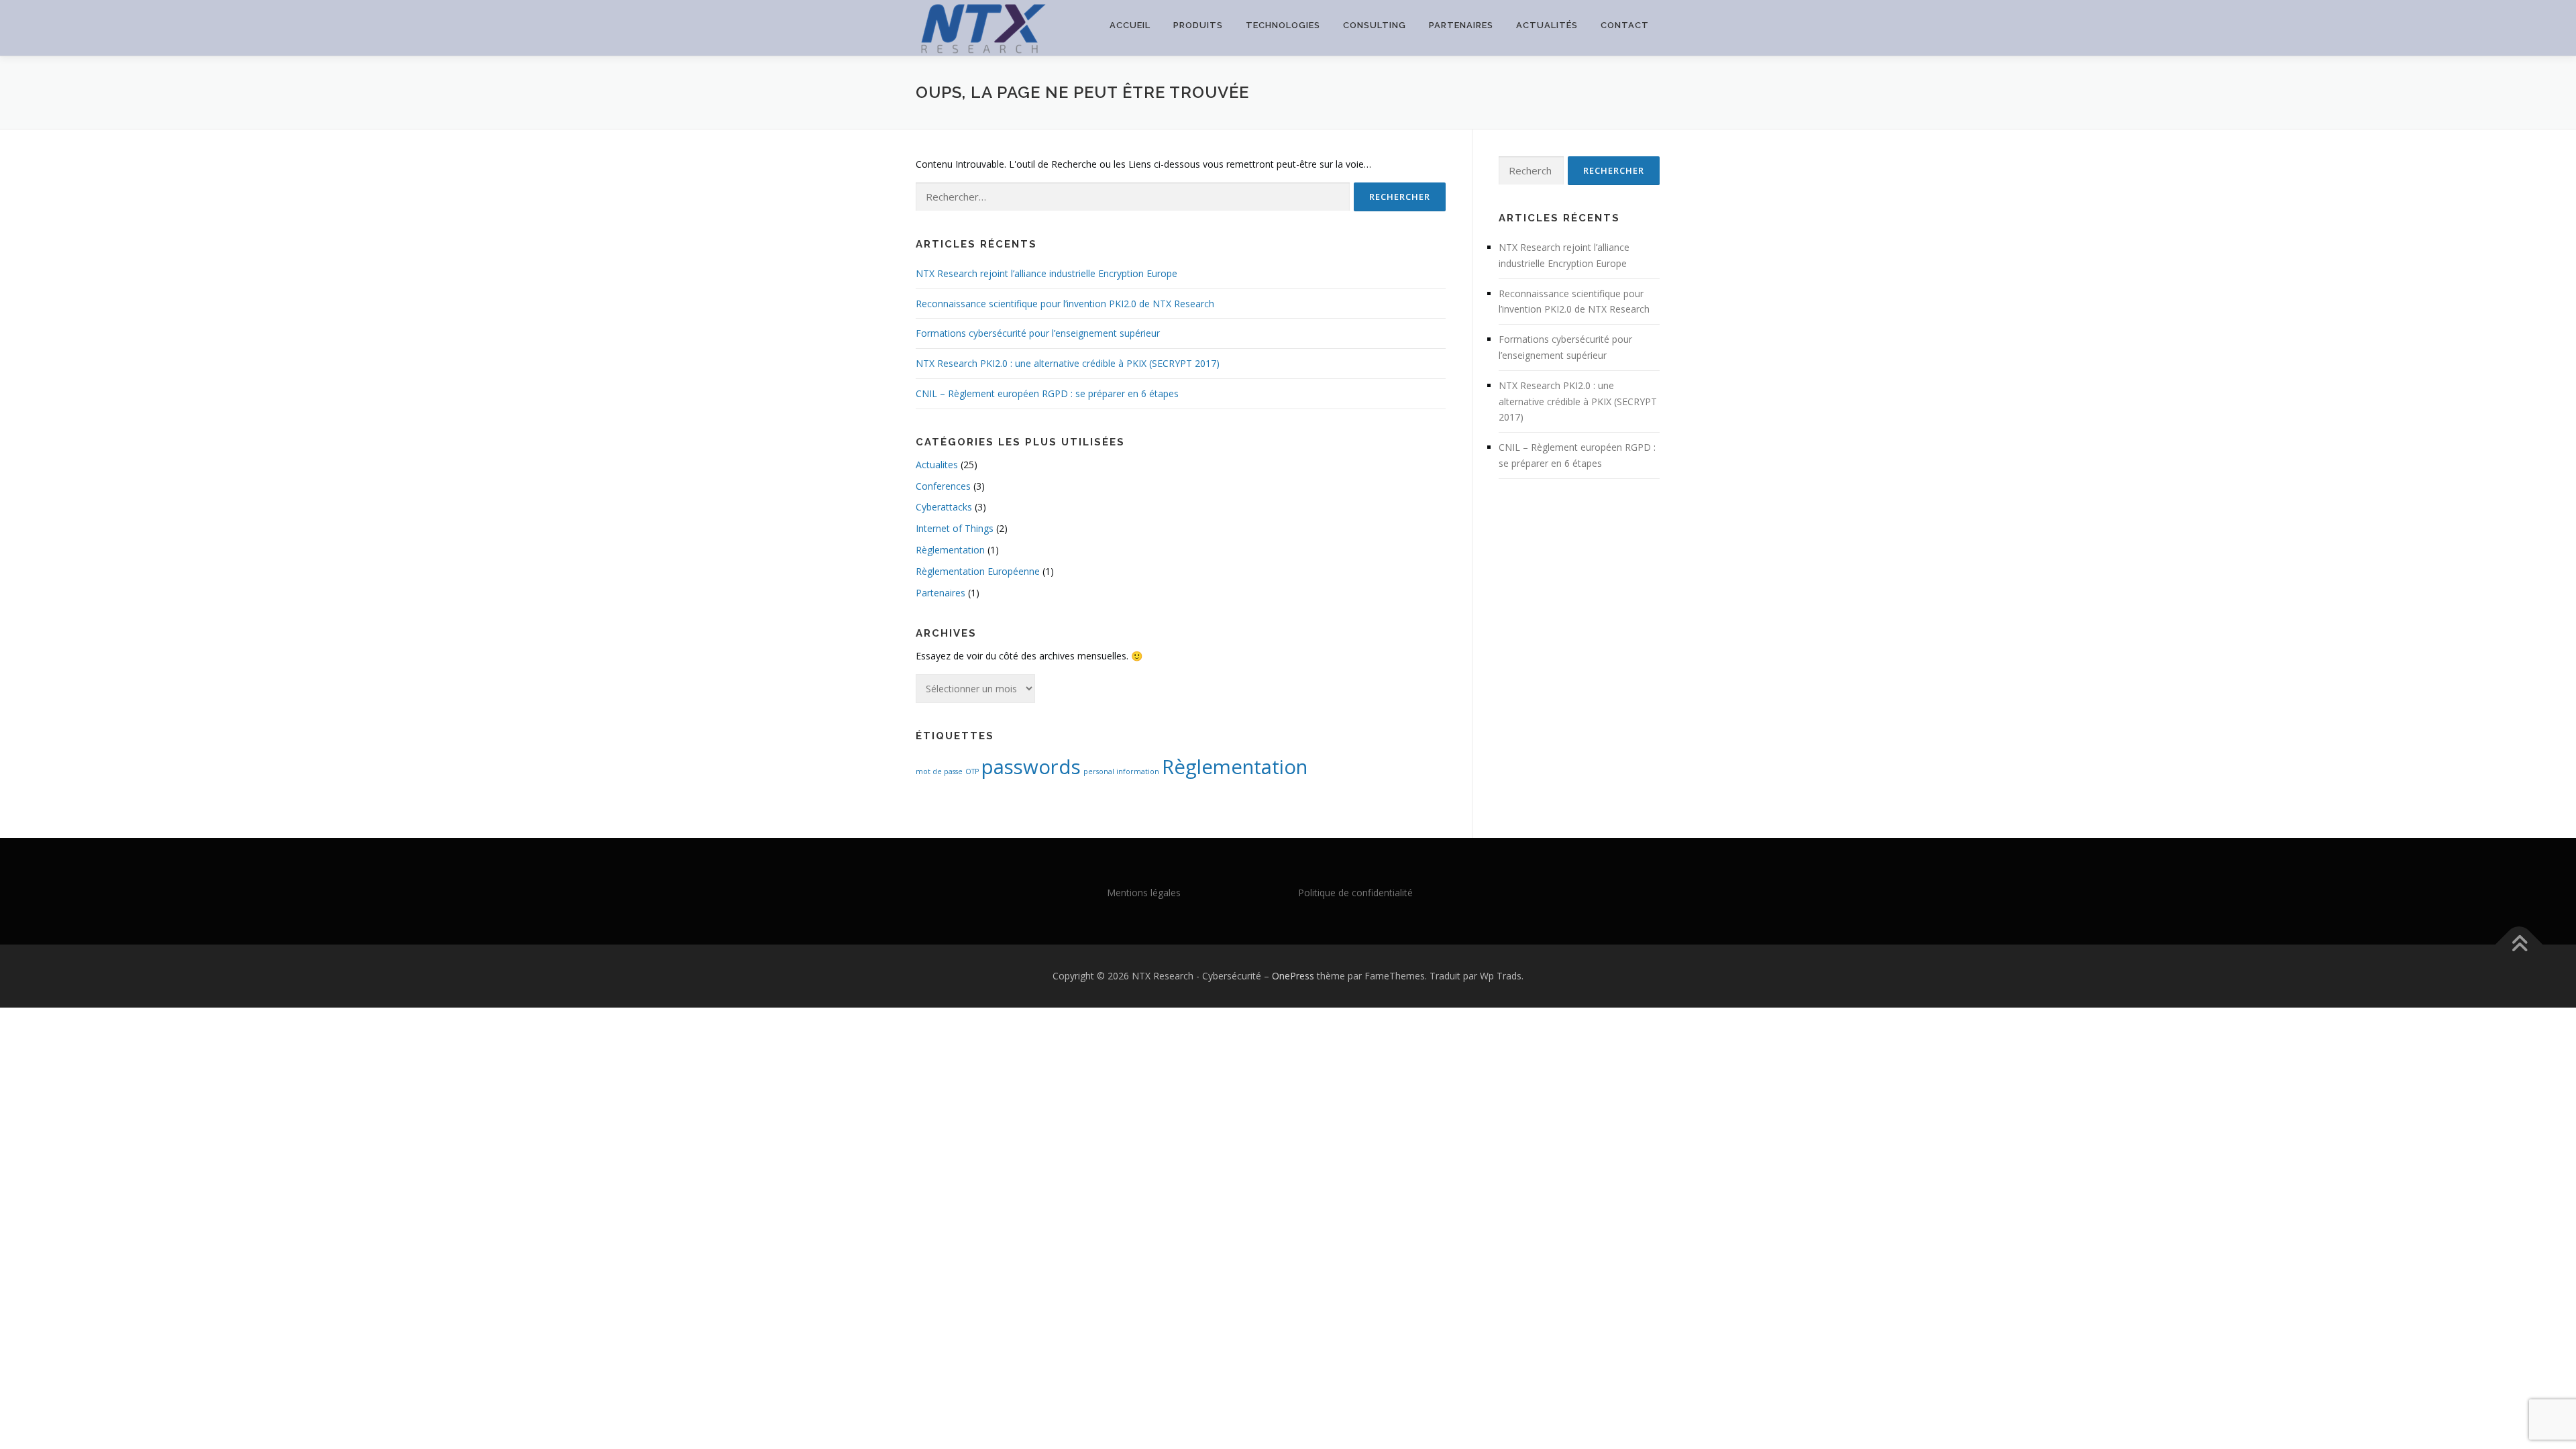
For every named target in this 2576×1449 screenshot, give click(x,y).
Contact (1625, 25)
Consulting (1375, 25)
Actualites (937, 465)
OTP (972, 771)
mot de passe (939, 771)
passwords (1031, 767)
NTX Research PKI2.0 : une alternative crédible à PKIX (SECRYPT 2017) (1068, 363)
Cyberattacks (944, 507)
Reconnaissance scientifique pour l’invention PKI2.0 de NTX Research (1065, 304)
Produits (1198, 25)
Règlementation (950, 550)
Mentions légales (1144, 893)
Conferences (943, 486)
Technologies (1283, 25)
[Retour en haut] (2519, 944)
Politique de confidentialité (1355, 893)
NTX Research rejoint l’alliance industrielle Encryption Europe (1046, 273)
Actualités (1547, 25)
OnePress (1293, 976)
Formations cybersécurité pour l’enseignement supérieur (1038, 333)
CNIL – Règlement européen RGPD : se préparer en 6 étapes (1047, 393)
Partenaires (1461, 25)
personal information (1121, 771)
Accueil (1130, 25)
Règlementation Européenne (978, 571)
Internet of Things (955, 528)
